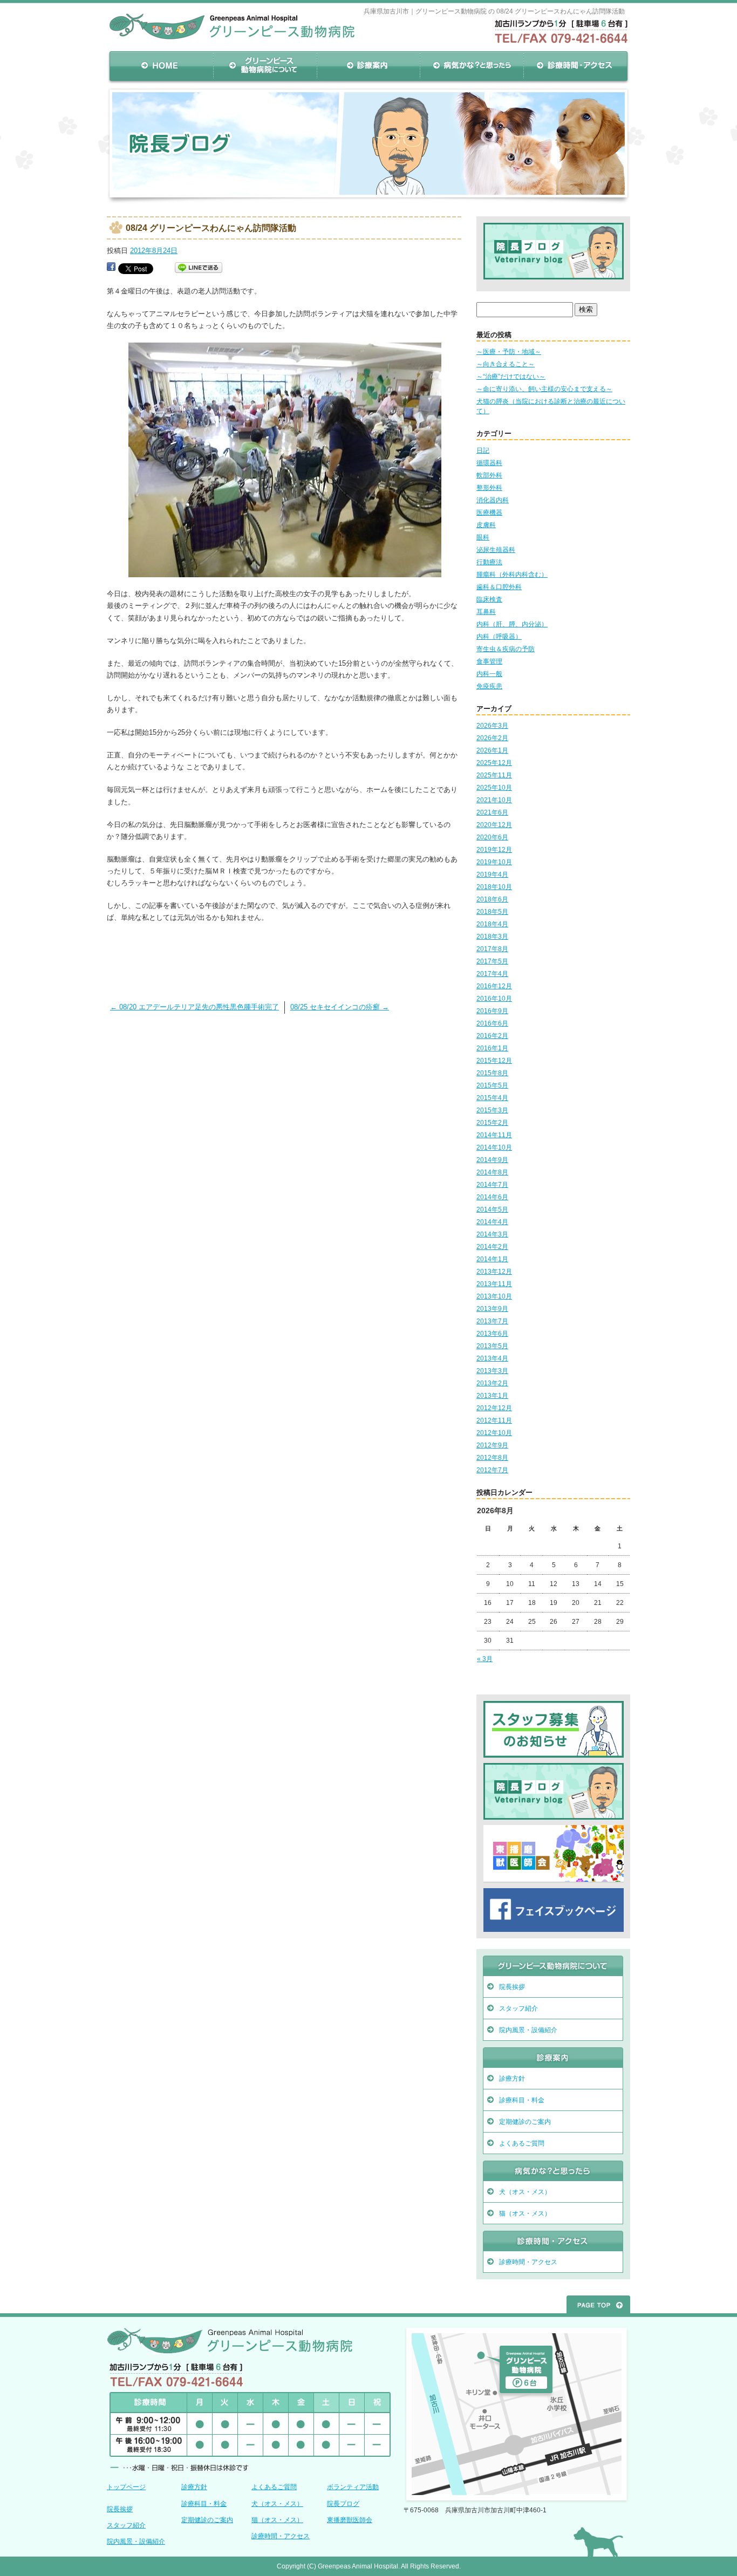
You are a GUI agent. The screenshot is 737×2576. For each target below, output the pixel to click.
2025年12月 (494, 763)
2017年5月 (492, 961)
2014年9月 (492, 1160)
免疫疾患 (489, 686)
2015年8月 (492, 1073)
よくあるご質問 (522, 2143)
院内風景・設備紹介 (528, 2030)
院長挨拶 (512, 1987)
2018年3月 (492, 937)
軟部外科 (489, 475)
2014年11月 (494, 1135)
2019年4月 (492, 874)
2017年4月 (492, 974)
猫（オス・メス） (525, 2213)
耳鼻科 (486, 612)
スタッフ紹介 (518, 2008)
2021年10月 (494, 800)
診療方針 (512, 2079)
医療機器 (489, 513)
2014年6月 (492, 1197)
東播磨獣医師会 (350, 2520)
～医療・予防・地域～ (509, 352)
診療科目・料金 (522, 2100)
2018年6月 (492, 899)
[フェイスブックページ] (554, 1929)
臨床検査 (489, 599)
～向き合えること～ (506, 364)
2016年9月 (492, 1011)
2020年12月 (494, 825)
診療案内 (368, 66)
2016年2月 (492, 1036)
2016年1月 (492, 1048)
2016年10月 (494, 999)
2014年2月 (492, 1247)
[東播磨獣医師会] (554, 1880)
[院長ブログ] (554, 276)
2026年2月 (492, 738)
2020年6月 (492, 837)
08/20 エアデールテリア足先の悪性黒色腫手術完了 (195, 1007)
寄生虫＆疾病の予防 (506, 649)
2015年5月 (492, 1085)
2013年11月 (494, 1284)
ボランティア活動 (353, 2487)
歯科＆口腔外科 (499, 587)
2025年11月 (494, 775)
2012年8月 (492, 1458)
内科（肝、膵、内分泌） (512, 624)
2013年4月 (492, 1358)
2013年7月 (492, 1321)
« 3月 (485, 1659)
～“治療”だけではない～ (511, 377)
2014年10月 (494, 1147)
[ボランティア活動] (554, 1755)
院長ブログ (343, 2504)
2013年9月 (492, 1309)
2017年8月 (492, 949)
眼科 (483, 537)
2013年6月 (492, 1334)
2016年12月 (494, 986)
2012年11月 (494, 1420)
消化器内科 (493, 500)
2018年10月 (494, 887)
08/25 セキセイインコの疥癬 (340, 1007)
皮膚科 (486, 525)
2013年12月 (494, 1272)
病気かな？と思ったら (472, 66)
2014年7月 (492, 1185)
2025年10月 (494, 788)
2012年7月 (492, 1470)
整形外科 (489, 488)
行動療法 (489, 562)
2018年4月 (492, 924)
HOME (161, 66)
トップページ (126, 2487)
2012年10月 (494, 1433)
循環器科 (489, 463)
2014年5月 (492, 1210)
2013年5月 (492, 1346)
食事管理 (489, 661)
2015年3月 (492, 1110)
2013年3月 (492, 1371)
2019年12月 (494, 850)
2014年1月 (492, 1259)
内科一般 (489, 674)
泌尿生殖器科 (496, 550)
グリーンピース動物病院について (265, 66)
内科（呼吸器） (499, 637)
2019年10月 (494, 862)
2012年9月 (492, 1445)
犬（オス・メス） (525, 2192)
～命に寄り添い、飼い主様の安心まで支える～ (544, 389)
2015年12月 (494, 1061)
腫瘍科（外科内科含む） (512, 575)
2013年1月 (492, 1396)
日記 (483, 450)
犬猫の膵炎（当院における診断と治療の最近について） (551, 406)
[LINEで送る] (199, 268)
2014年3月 (492, 1234)
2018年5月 (492, 912)
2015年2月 (492, 1123)
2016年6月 (492, 1023)
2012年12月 (494, 1408)
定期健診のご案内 (525, 2122)
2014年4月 (492, 1222)
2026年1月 (492, 750)
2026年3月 (492, 726)
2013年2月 (492, 1383)
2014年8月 (492, 1172)
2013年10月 (494, 1296)
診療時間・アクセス (576, 66)
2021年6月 (492, 812)
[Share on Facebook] (111, 268)
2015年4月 (492, 1098)
